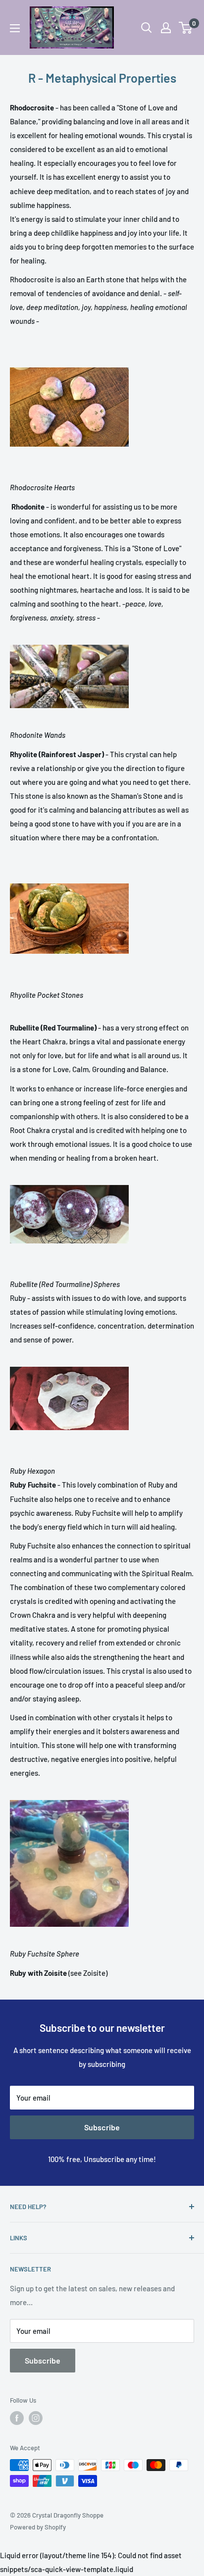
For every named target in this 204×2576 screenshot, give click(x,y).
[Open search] (147, 28)
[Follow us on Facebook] (17, 2418)
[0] (186, 28)
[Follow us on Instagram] (36, 2418)
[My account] (166, 28)
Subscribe (102, 2127)
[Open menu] (15, 28)
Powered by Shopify (38, 2527)
